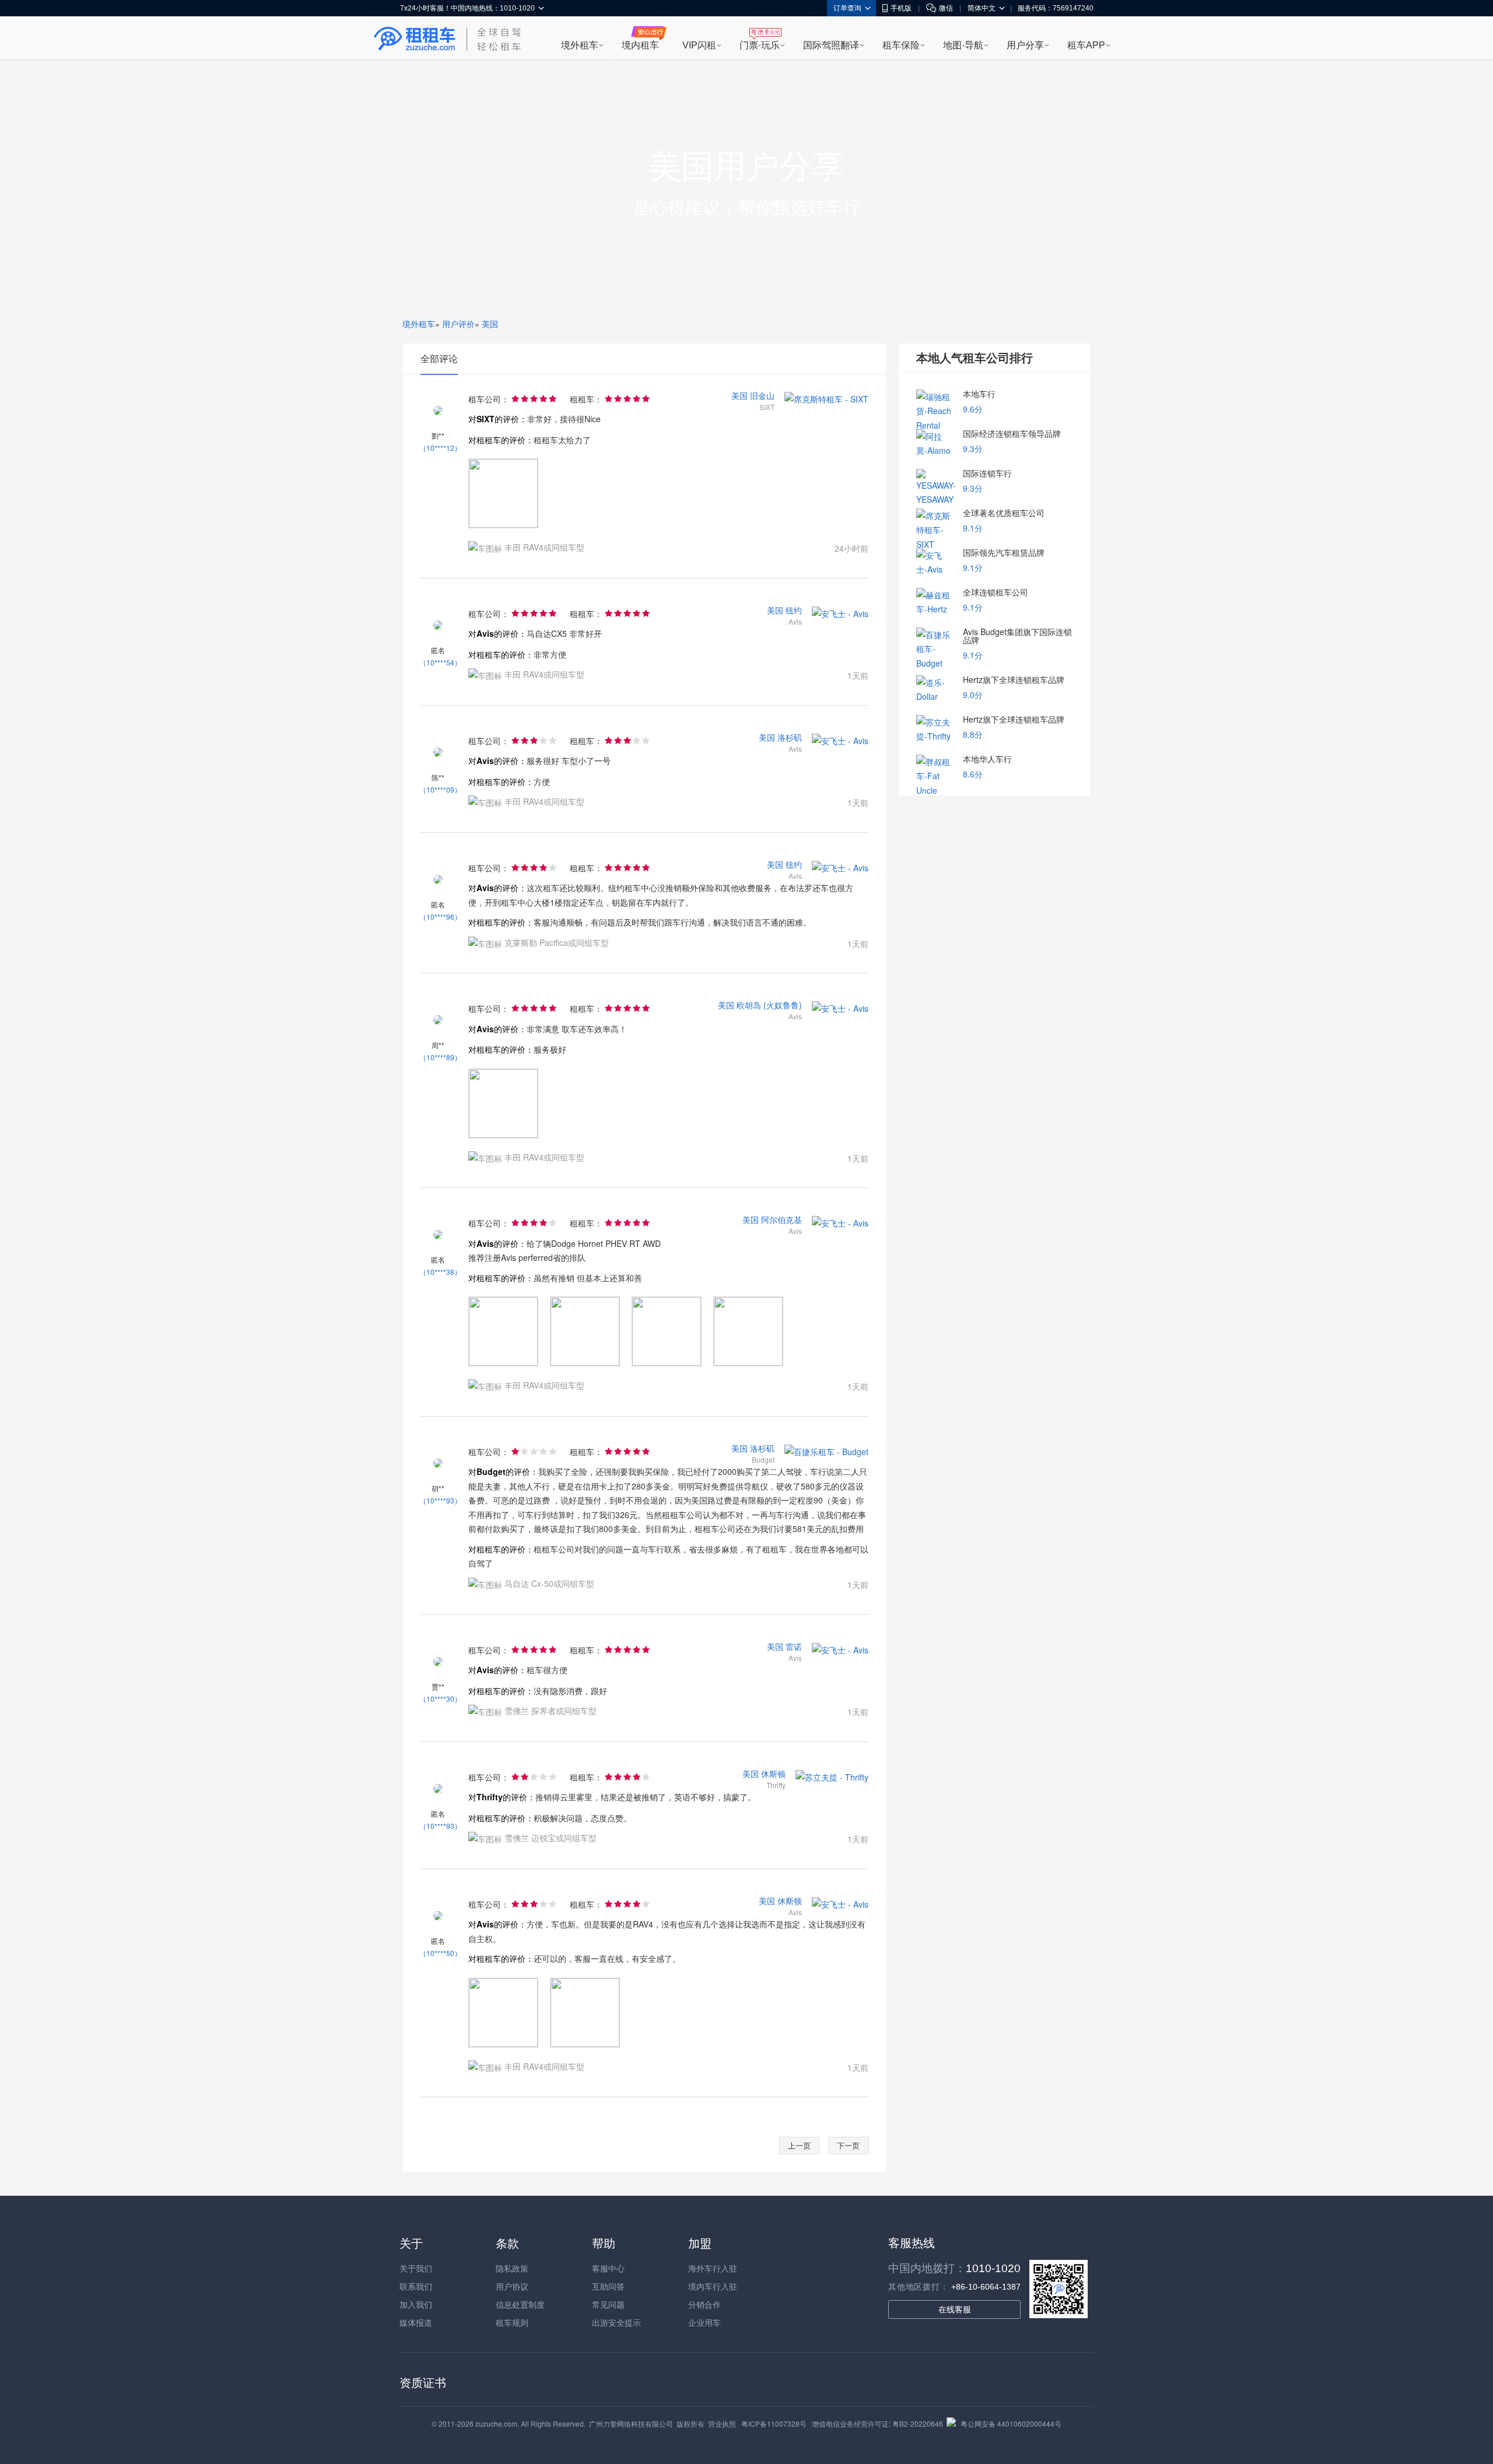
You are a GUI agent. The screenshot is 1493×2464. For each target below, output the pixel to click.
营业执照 (722, 2423)
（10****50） (440, 1953)
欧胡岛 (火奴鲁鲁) (769, 1005)
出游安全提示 (616, 2322)
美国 (490, 324)
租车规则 (512, 2322)
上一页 (799, 2145)
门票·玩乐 (760, 45)
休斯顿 (773, 1773)
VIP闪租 (699, 45)
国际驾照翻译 (831, 45)
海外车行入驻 (713, 2268)
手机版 (901, 8)
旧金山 (762, 395)
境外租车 (580, 45)
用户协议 (512, 2286)
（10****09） (440, 789)
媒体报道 (416, 2322)
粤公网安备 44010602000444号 (1011, 2423)
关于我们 (416, 2268)
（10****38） (440, 1272)
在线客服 (955, 2309)
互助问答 (608, 2286)
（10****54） (440, 662)
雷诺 (794, 1646)
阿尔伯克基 (781, 1219)
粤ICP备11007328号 (774, 2423)
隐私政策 (512, 2268)
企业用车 (705, 2322)
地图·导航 (963, 45)
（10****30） (440, 1699)
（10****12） (440, 448)
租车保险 (901, 45)
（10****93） (440, 1500)
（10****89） (440, 1057)
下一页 (848, 2145)
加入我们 (416, 2304)
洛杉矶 (790, 737)
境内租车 (640, 45)
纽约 (794, 610)
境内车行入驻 (713, 2286)
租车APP (1086, 45)
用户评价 (458, 324)
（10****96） (440, 916)
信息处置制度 (520, 2304)
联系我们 (416, 2286)
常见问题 (608, 2304)
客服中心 (608, 2268)
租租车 (415, 39)
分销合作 (705, 2304)
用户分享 (1025, 45)
